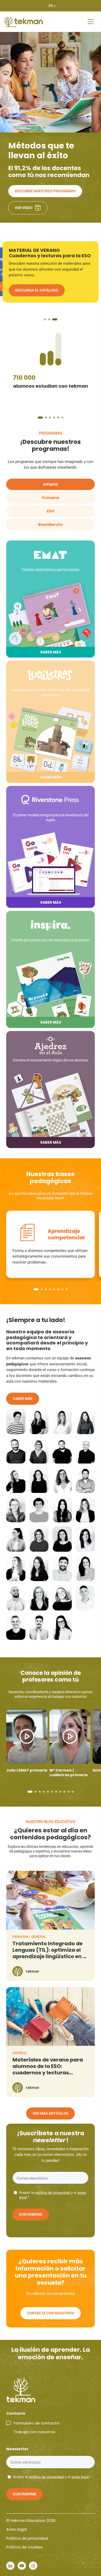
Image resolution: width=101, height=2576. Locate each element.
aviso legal (80, 2477)
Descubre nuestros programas (45, 191)
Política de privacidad (27, 2538)
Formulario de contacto (37, 2423)
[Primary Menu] (91, 22)
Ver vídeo (24, 208)
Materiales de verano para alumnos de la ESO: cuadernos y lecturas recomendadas (48, 2069)
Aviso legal (16, 2529)
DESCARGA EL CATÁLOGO (37, 296)
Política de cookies (24, 2547)
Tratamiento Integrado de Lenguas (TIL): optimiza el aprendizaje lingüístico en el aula (50, 1953)
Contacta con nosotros (51, 2313)
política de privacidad (53, 2192)
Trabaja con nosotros (34, 2432)
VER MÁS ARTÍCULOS (51, 2113)
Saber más (23, 1399)
